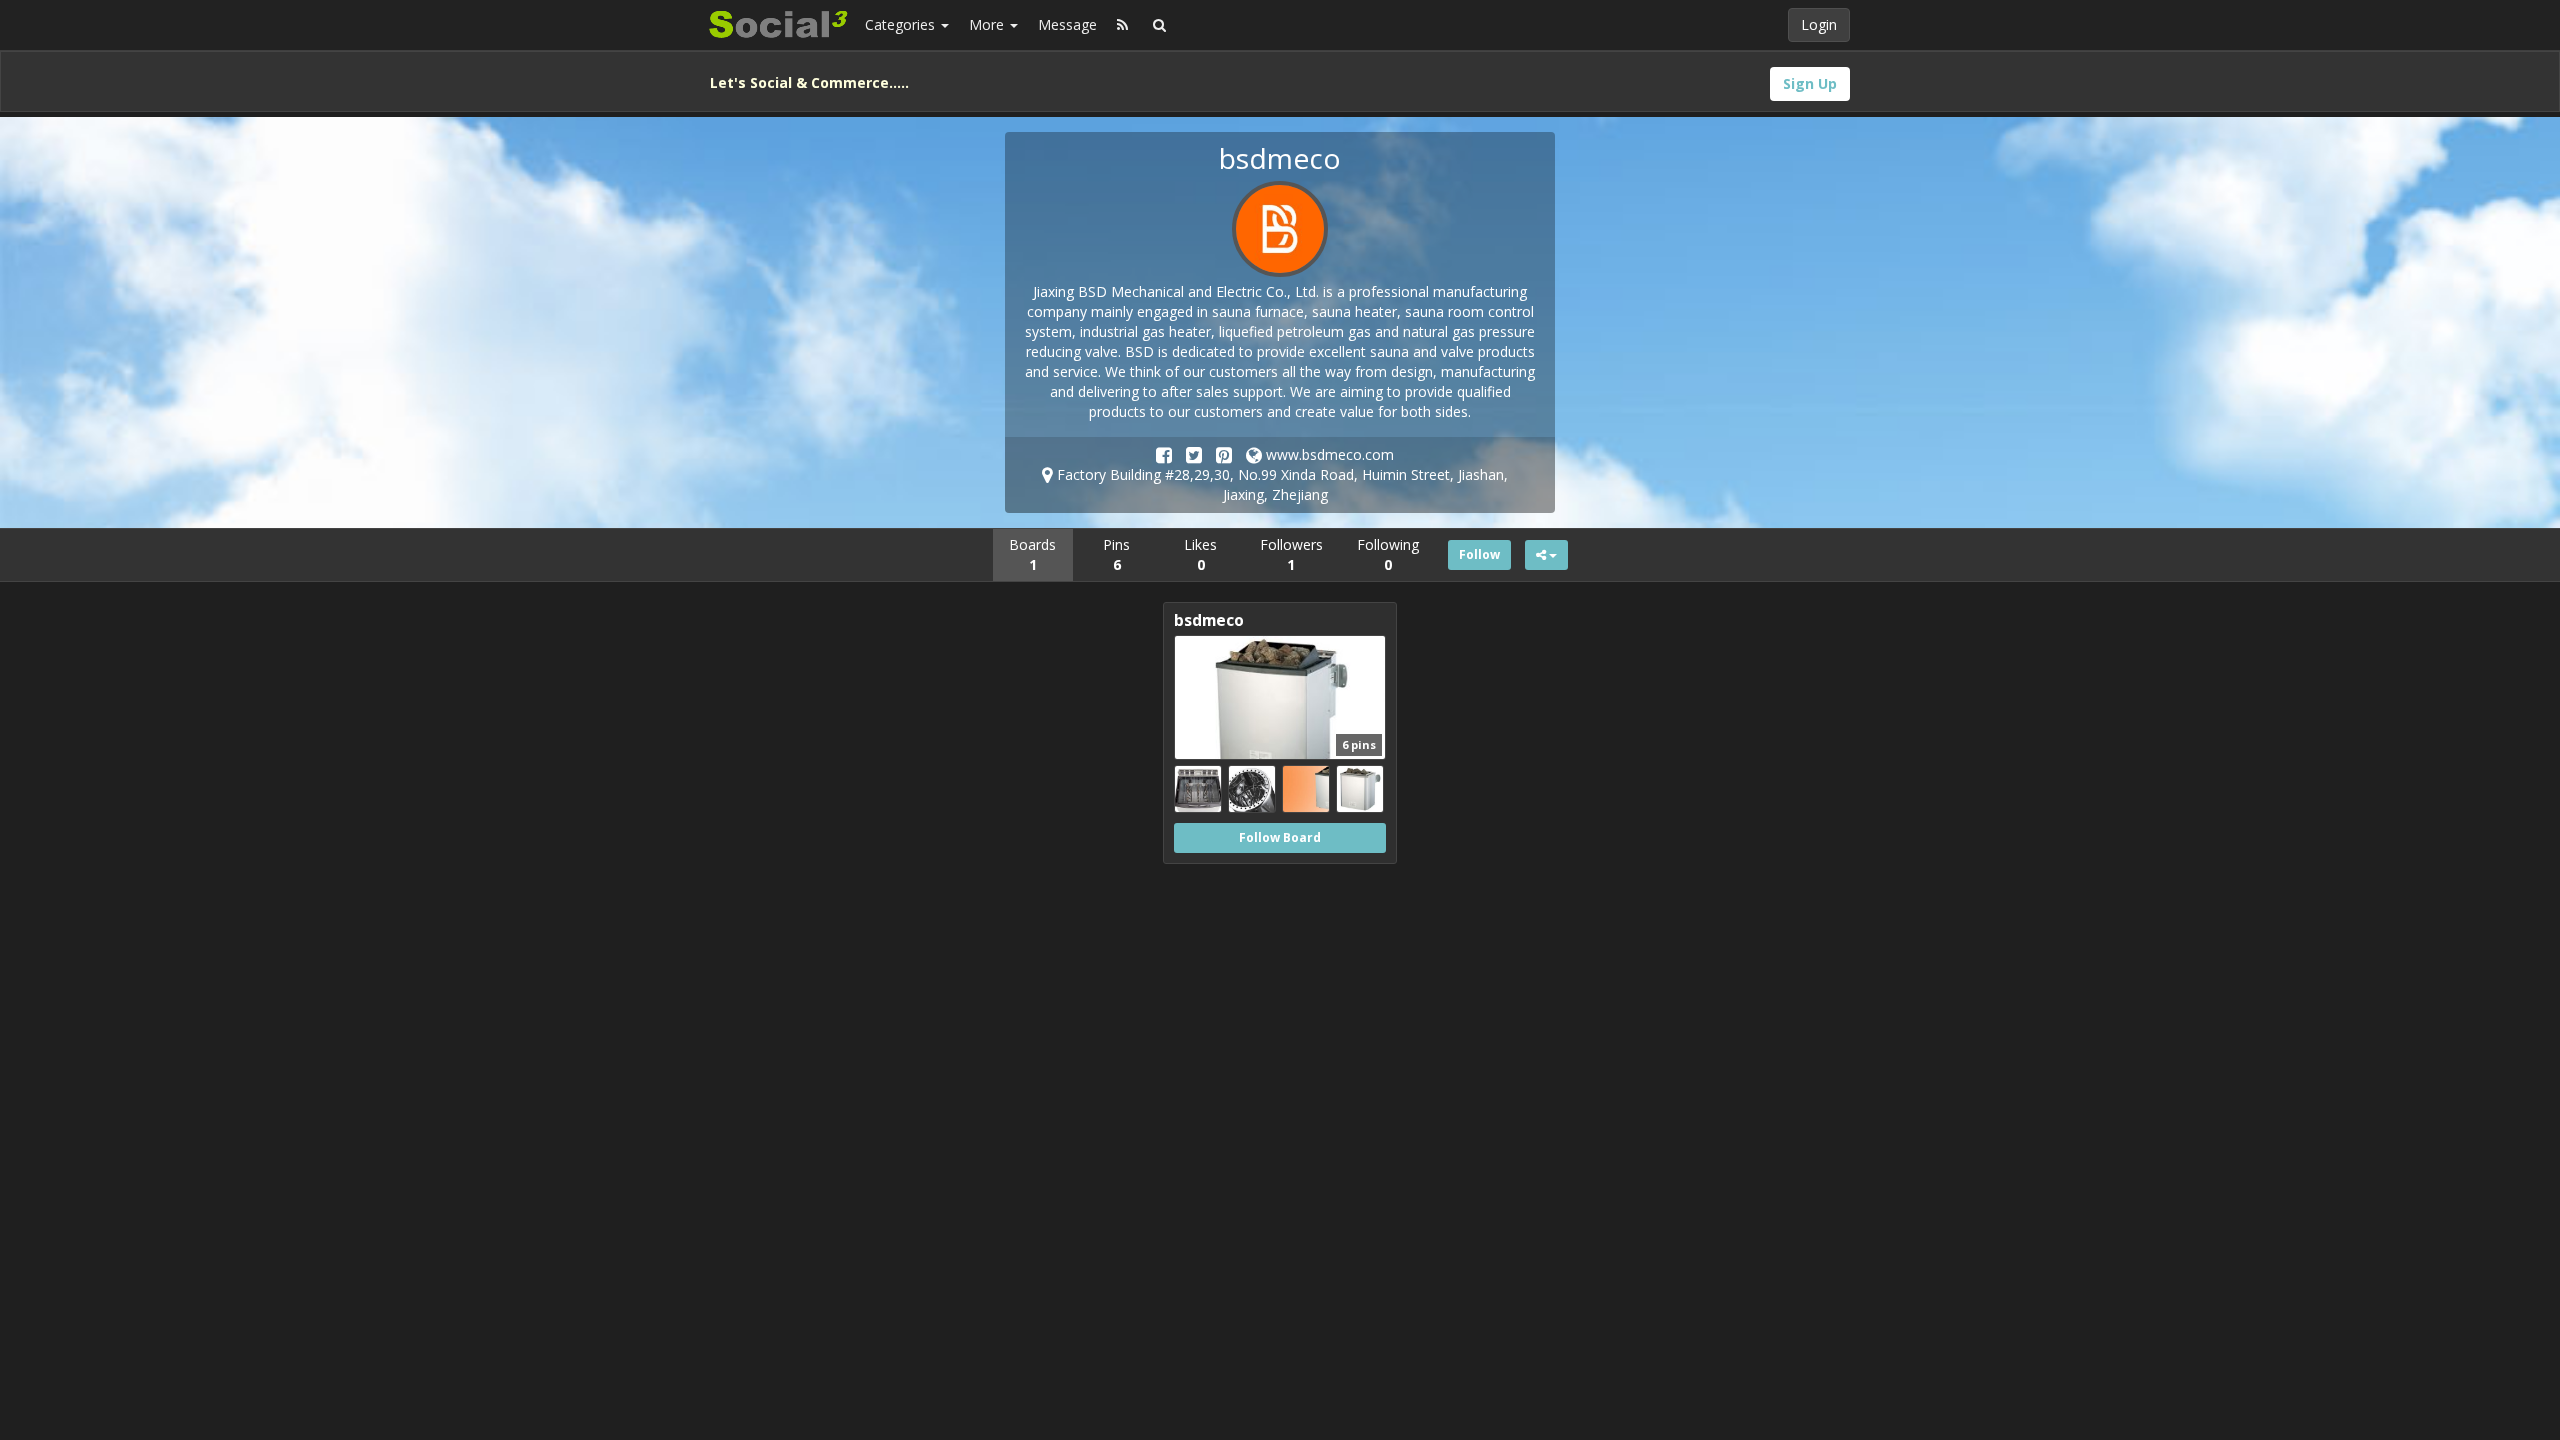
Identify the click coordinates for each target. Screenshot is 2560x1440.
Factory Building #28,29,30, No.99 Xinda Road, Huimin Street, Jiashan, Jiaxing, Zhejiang (1280, 484)
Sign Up (1810, 83)
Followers (1291, 554)
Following (1388, 554)
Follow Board (1280, 837)
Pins (1116, 554)
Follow (1479, 554)
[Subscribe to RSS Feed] (1122, 25)
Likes (1200, 554)
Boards (1032, 554)
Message (1067, 24)
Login (1819, 24)
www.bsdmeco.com (1328, 454)
